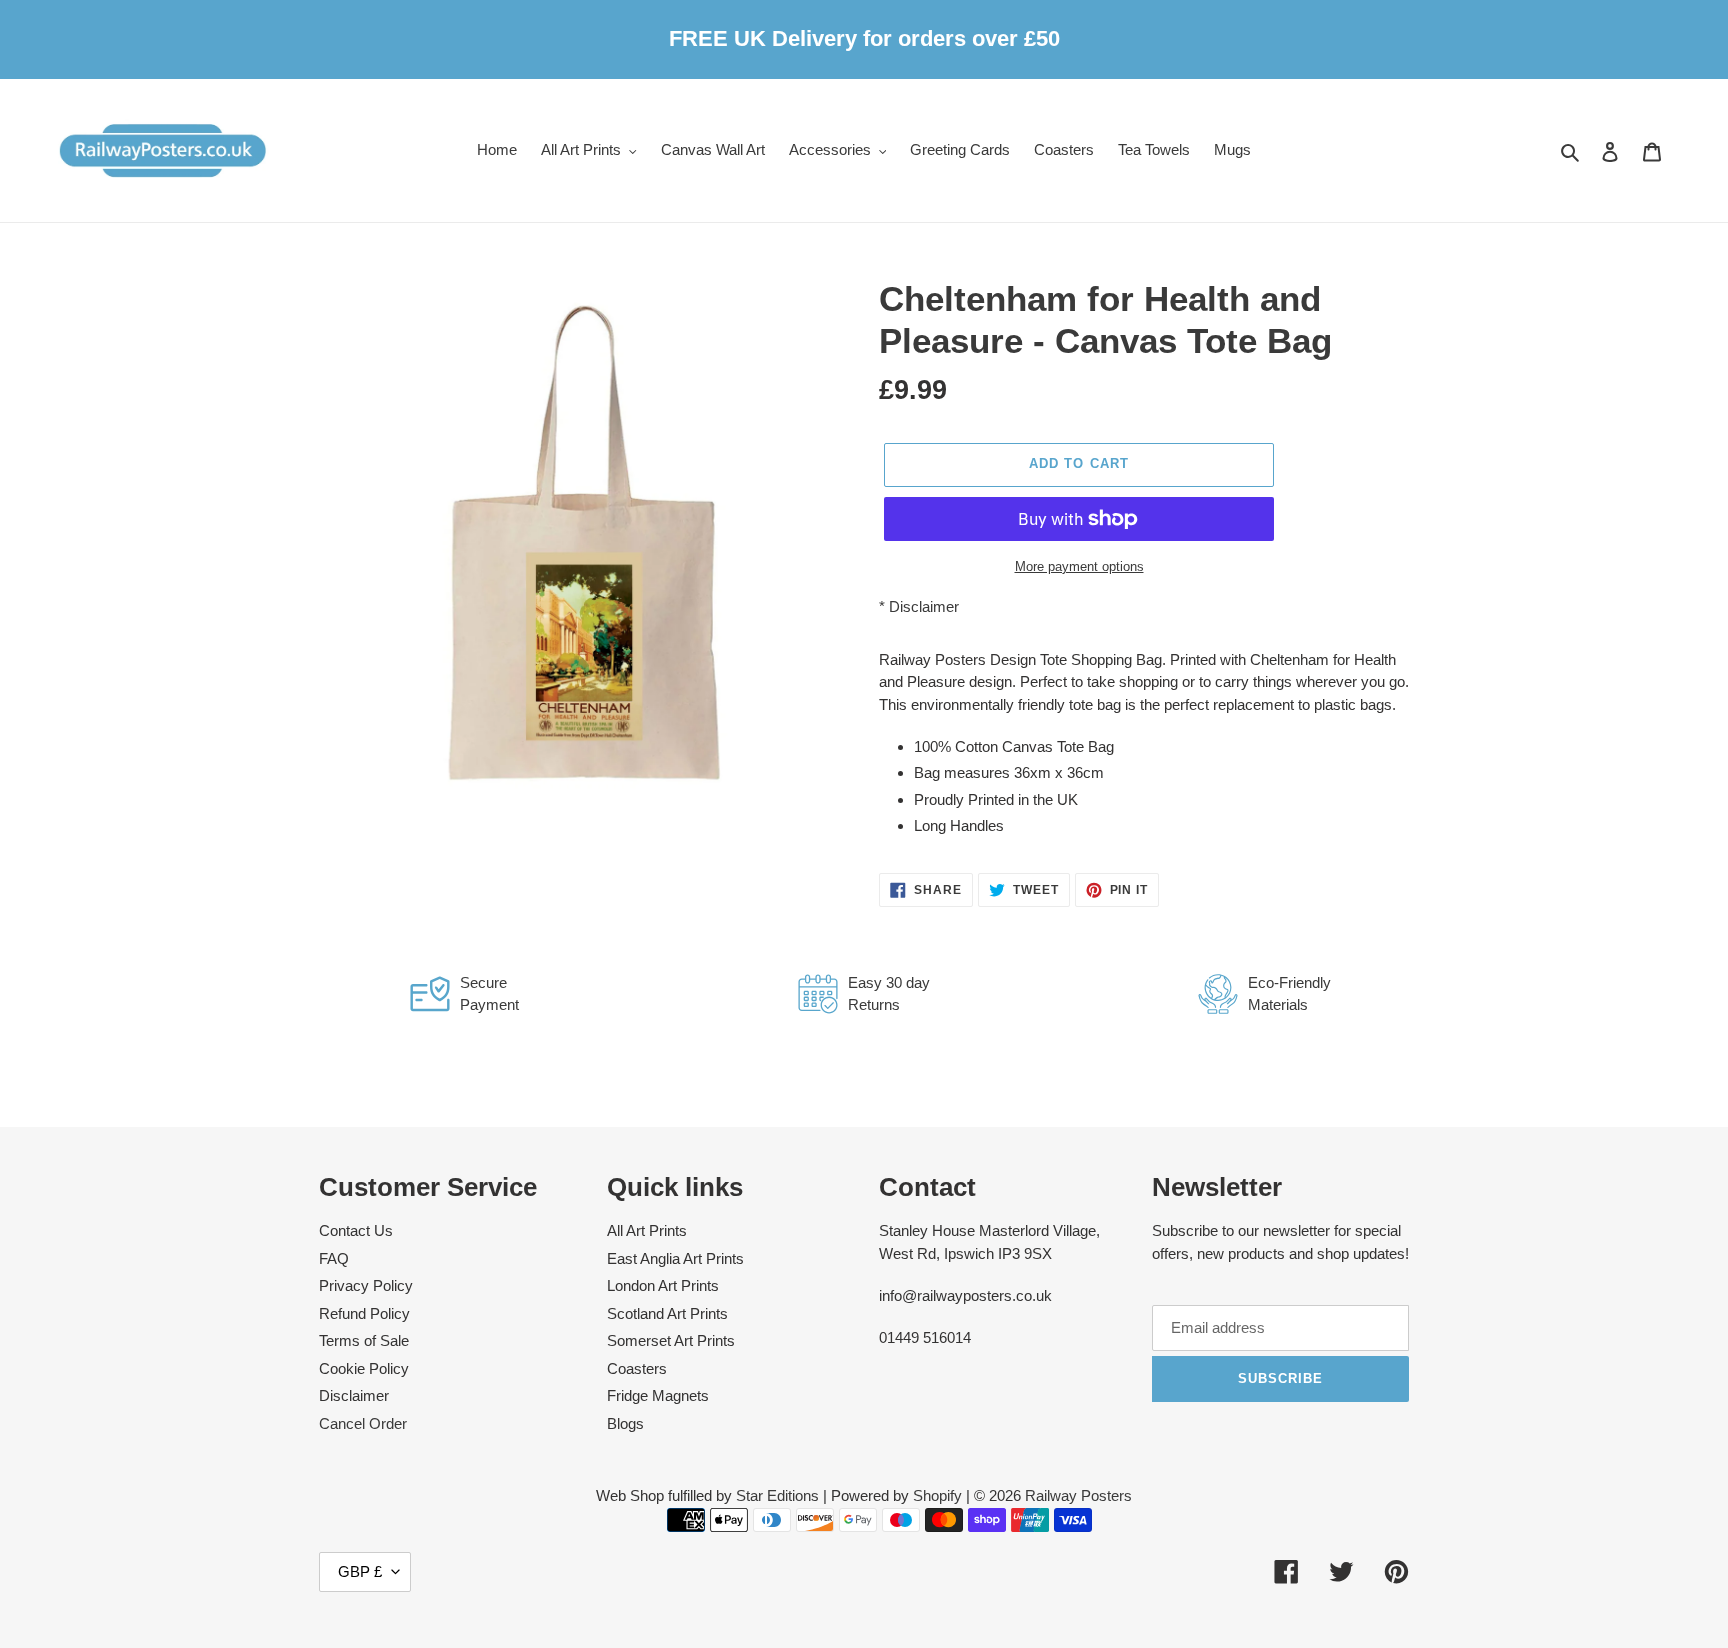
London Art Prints (663, 1285)
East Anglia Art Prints (675, 1258)
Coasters (637, 1368)
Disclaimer (924, 606)
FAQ (334, 1258)
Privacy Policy (366, 1285)
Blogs (625, 1423)
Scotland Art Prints (667, 1313)
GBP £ (360, 1571)
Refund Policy (364, 1313)
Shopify (937, 1495)
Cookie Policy (364, 1368)
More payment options (1079, 566)
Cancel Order (363, 1423)
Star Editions (777, 1495)
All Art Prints (647, 1230)
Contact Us (356, 1230)
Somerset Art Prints (671, 1340)
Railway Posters (1078, 1495)
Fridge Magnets (658, 1395)
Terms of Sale (364, 1340)
